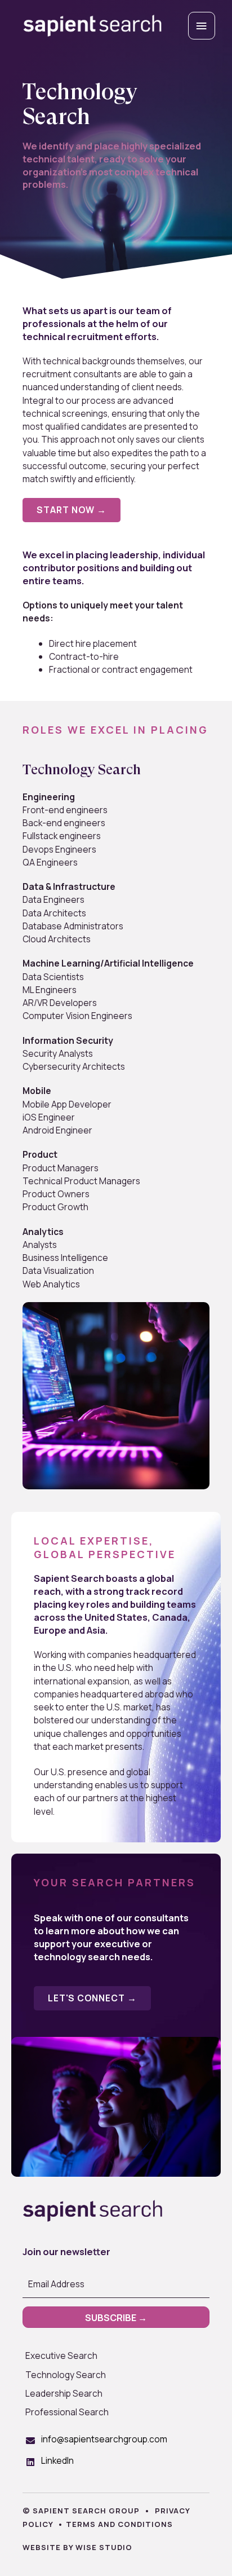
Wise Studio (104, 2547)
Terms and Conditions (119, 2524)
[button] (72, 510)
